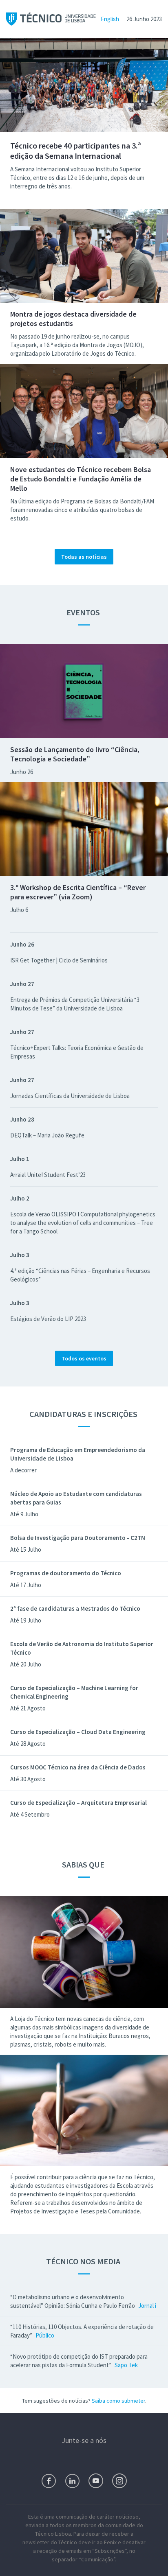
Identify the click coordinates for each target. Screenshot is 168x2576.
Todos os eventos (84, 1358)
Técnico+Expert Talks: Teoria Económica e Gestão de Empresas (77, 1052)
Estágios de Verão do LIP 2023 (48, 1319)
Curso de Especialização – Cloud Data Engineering (78, 1732)
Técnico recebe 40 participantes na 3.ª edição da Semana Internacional (76, 151)
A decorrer (23, 1470)
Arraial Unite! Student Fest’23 (48, 1175)
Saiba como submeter (118, 2401)
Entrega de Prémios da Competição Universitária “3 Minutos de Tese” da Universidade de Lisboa (75, 1004)
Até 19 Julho (26, 1620)
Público (45, 2335)
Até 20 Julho (26, 1664)
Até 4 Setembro (30, 1814)
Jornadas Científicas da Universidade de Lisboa (70, 1096)
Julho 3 (20, 1255)
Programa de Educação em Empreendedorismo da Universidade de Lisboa (78, 1454)
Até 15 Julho (26, 1549)
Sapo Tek (126, 2365)
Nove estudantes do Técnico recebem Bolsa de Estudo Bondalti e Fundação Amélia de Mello (81, 479)
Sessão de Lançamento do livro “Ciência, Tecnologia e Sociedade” (75, 754)
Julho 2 (20, 1198)
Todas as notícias (84, 557)
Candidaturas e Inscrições (84, 1414)
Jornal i (147, 2306)
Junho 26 (22, 772)
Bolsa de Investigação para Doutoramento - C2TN (78, 1538)
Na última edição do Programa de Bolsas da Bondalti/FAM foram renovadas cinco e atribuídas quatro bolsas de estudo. (82, 510)
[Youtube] (96, 2481)
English (110, 19)
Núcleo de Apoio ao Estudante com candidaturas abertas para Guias (76, 1498)
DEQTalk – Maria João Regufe (47, 1135)
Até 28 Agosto (28, 1744)
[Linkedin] (72, 2481)
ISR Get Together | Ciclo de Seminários (59, 960)
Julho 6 (19, 910)
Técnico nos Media (84, 2261)
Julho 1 (20, 1159)
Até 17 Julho (26, 1585)
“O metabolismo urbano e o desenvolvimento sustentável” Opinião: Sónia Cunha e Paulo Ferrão (73, 2301)
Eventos (84, 612)
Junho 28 (22, 1119)
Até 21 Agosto (28, 1708)
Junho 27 (22, 984)
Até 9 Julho (24, 1514)
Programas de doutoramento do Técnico (66, 1573)
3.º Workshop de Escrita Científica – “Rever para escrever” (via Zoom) (78, 892)
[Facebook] (49, 2481)
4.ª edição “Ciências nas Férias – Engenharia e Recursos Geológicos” (80, 1275)
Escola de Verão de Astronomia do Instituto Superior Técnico (82, 1648)
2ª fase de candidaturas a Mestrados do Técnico (75, 1608)
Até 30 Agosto (28, 1779)
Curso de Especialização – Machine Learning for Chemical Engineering (74, 1692)
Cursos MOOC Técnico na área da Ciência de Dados (78, 1767)
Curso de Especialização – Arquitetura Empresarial (78, 1803)
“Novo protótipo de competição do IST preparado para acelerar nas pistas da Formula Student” (79, 2361)
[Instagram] (119, 2481)
